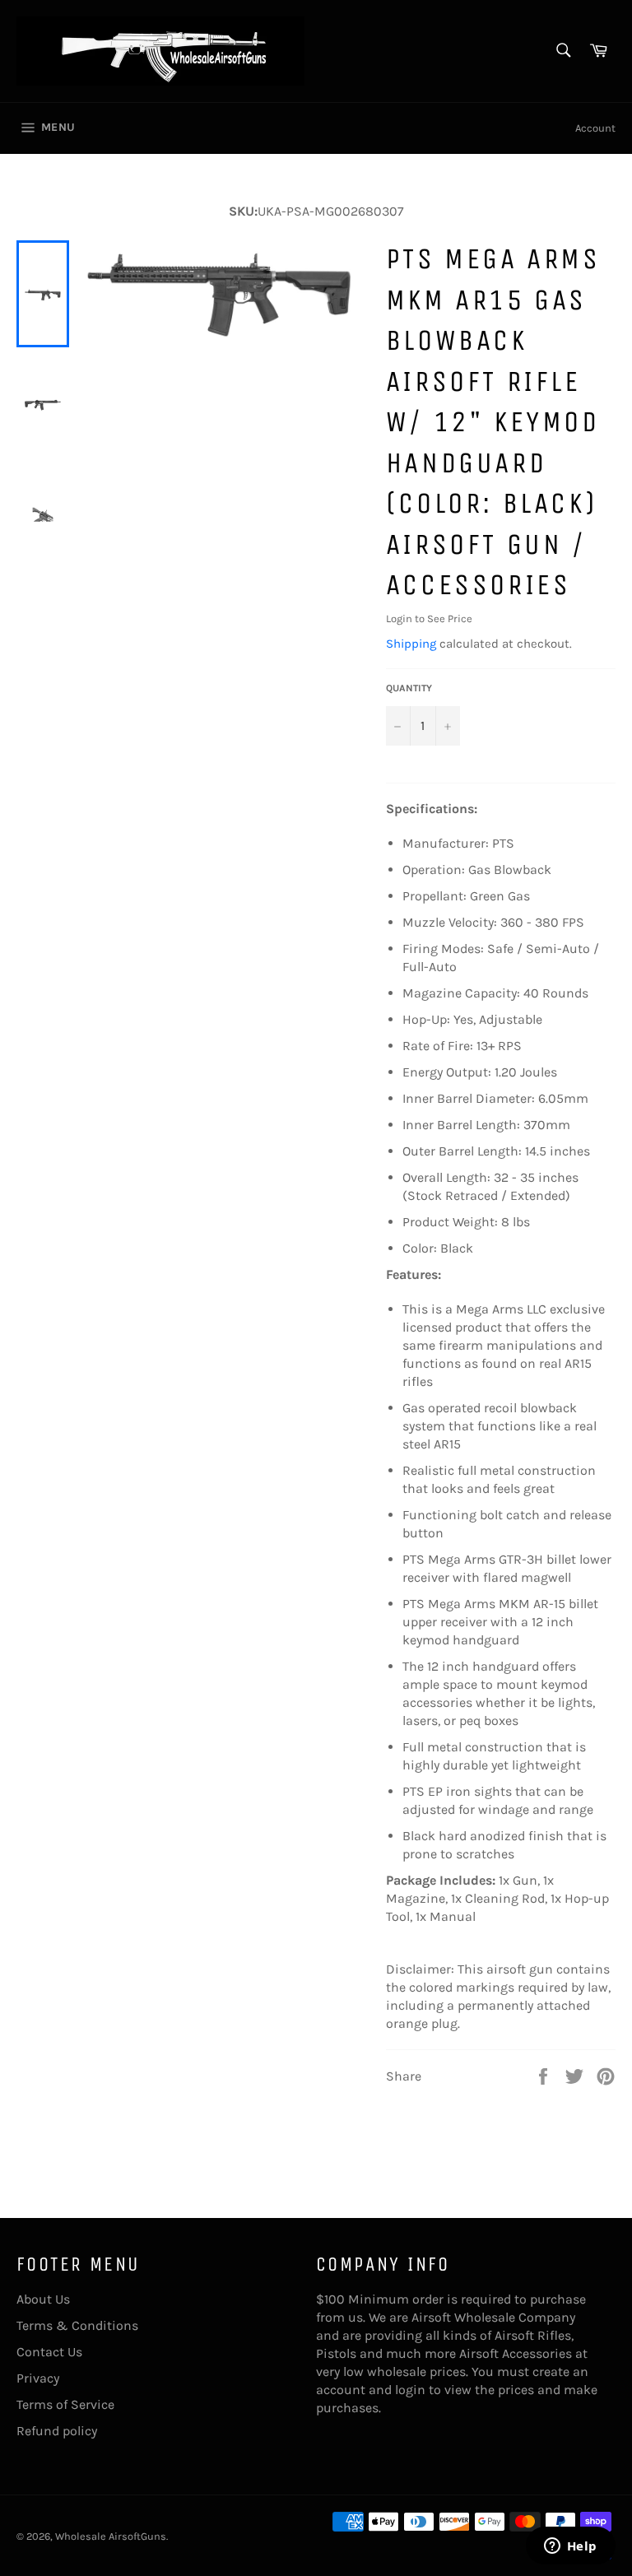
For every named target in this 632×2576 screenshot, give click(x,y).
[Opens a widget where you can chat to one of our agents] (570, 2547)
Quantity (409, 688)
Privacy (38, 2378)
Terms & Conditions (77, 2325)
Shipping (411, 644)
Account (595, 128)
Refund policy (57, 2431)
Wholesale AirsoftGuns (111, 2536)
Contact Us (49, 2352)
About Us (43, 2299)
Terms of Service (65, 2404)
